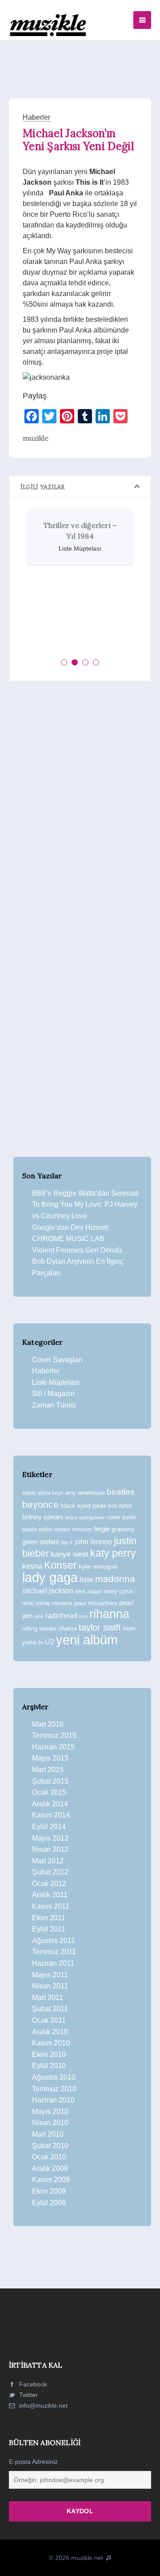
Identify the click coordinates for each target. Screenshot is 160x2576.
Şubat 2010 (50, 2146)
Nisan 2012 (50, 1849)
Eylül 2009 (49, 2203)
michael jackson (48, 1590)
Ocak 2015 (49, 1792)
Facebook (32, 2384)
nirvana (62, 1603)
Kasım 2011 (51, 1906)
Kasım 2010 (51, 2043)
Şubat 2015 (50, 1781)
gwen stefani (40, 1542)
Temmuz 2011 (54, 1952)
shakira (68, 1629)
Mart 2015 (48, 1770)
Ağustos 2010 (54, 2077)
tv (41, 1642)
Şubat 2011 (50, 2009)
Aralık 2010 (50, 2032)
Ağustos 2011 (54, 1941)
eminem (82, 1529)
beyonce (40, 1504)
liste (86, 1580)
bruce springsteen (85, 1517)
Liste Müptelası (56, 1382)
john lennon (93, 1542)
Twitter (28, 2395)
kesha (32, 1566)
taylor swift (100, 1627)
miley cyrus (118, 1591)
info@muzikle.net (43, 2406)
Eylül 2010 (49, 2066)
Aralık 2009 (50, 2168)
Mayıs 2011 (50, 1975)
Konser (60, 1565)
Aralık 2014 (50, 1804)
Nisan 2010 (50, 2123)
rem (83, 1616)
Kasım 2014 (51, 1815)
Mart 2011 (48, 1998)
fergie (102, 1529)
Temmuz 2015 (54, 1735)
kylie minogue (98, 1566)
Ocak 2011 (49, 2020)
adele (29, 1493)
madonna (115, 1579)
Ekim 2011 (49, 1918)
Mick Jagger (88, 1591)
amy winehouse (85, 1493)
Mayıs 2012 (50, 1838)
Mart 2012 (48, 1861)
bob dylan (120, 1506)
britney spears (43, 1517)
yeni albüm (87, 1640)
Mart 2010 (48, 2134)
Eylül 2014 (49, 1827)
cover (113, 1517)
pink (39, 1616)
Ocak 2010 (49, 2157)
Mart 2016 (48, 1724)
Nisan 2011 (50, 1986)
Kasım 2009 (51, 2180)
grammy (123, 1529)
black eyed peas (83, 1505)
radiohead (61, 1616)
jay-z (67, 1542)
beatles (121, 1492)
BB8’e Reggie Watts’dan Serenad (85, 1193)
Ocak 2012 (49, 1884)
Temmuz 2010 (54, 2089)
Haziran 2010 (53, 2100)
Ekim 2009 (49, 2191)
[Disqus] (80, 811)
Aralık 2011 (50, 1895)
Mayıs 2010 (50, 2112)
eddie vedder (55, 1529)
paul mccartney (96, 1603)
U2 (50, 1642)
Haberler (36, 117)
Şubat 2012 (50, 1872)
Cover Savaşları (57, 1360)
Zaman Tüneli (54, 1405)
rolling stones (39, 1629)
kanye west (70, 1554)
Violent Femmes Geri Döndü (77, 1250)
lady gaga (50, 1578)
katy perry (113, 1553)
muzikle (36, 438)
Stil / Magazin (53, 1393)
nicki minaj (36, 1603)
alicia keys (50, 1493)
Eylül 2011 (49, 1929)
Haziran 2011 (53, 1963)
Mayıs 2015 (50, 1758)
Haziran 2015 (53, 1747)
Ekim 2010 (49, 2055)
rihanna (109, 1614)
